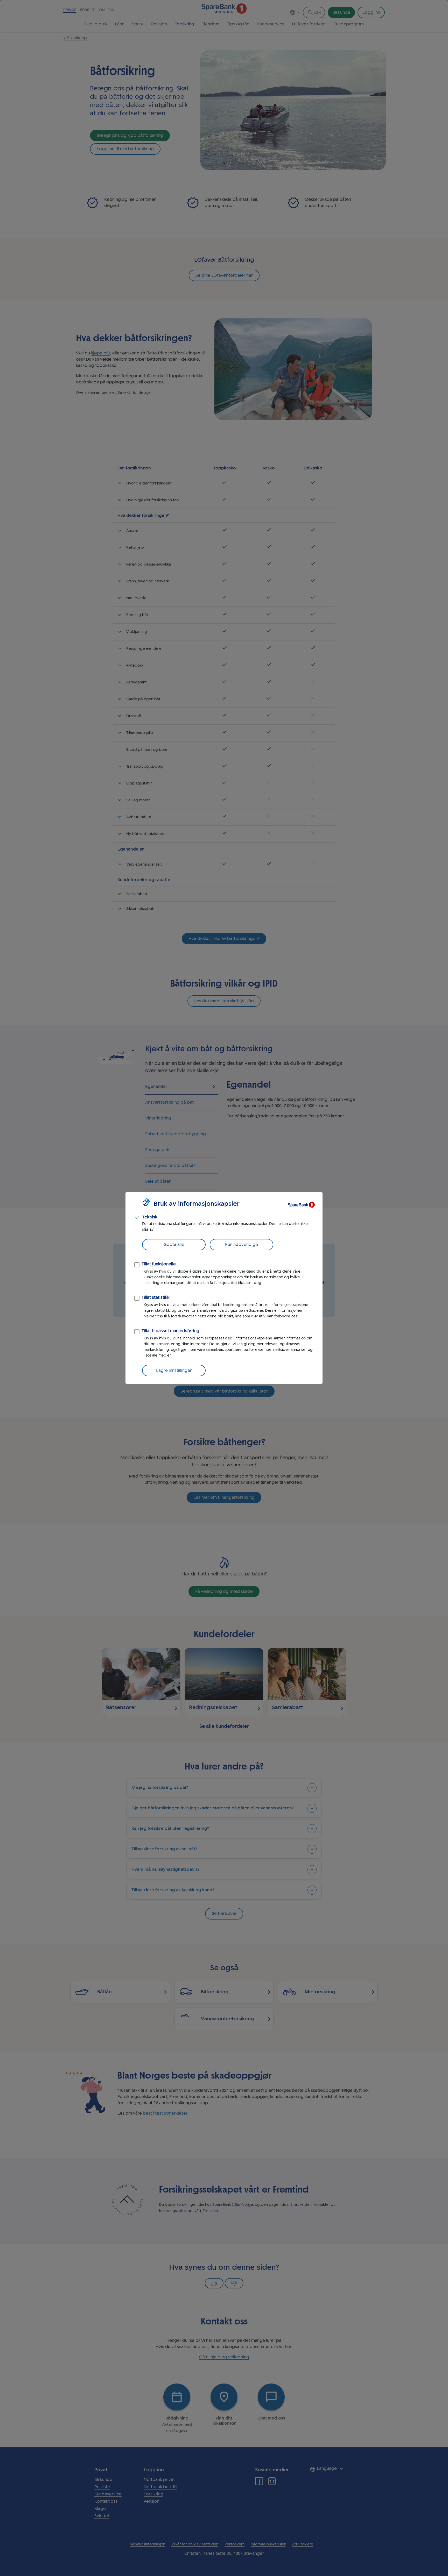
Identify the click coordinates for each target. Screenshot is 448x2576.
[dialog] (224, 1288)
